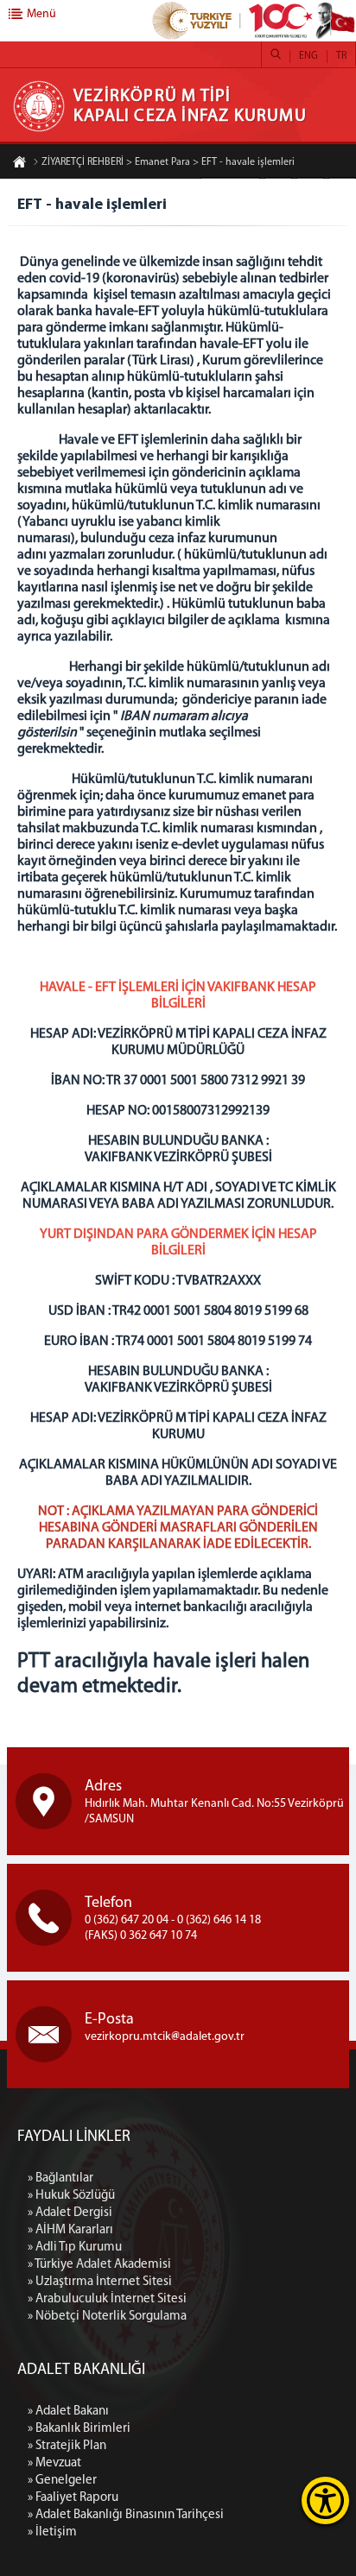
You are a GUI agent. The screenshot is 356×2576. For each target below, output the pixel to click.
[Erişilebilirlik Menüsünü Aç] (325, 2500)
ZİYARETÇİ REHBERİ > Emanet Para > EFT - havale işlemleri (168, 162)
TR (341, 56)
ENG (308, 56)
